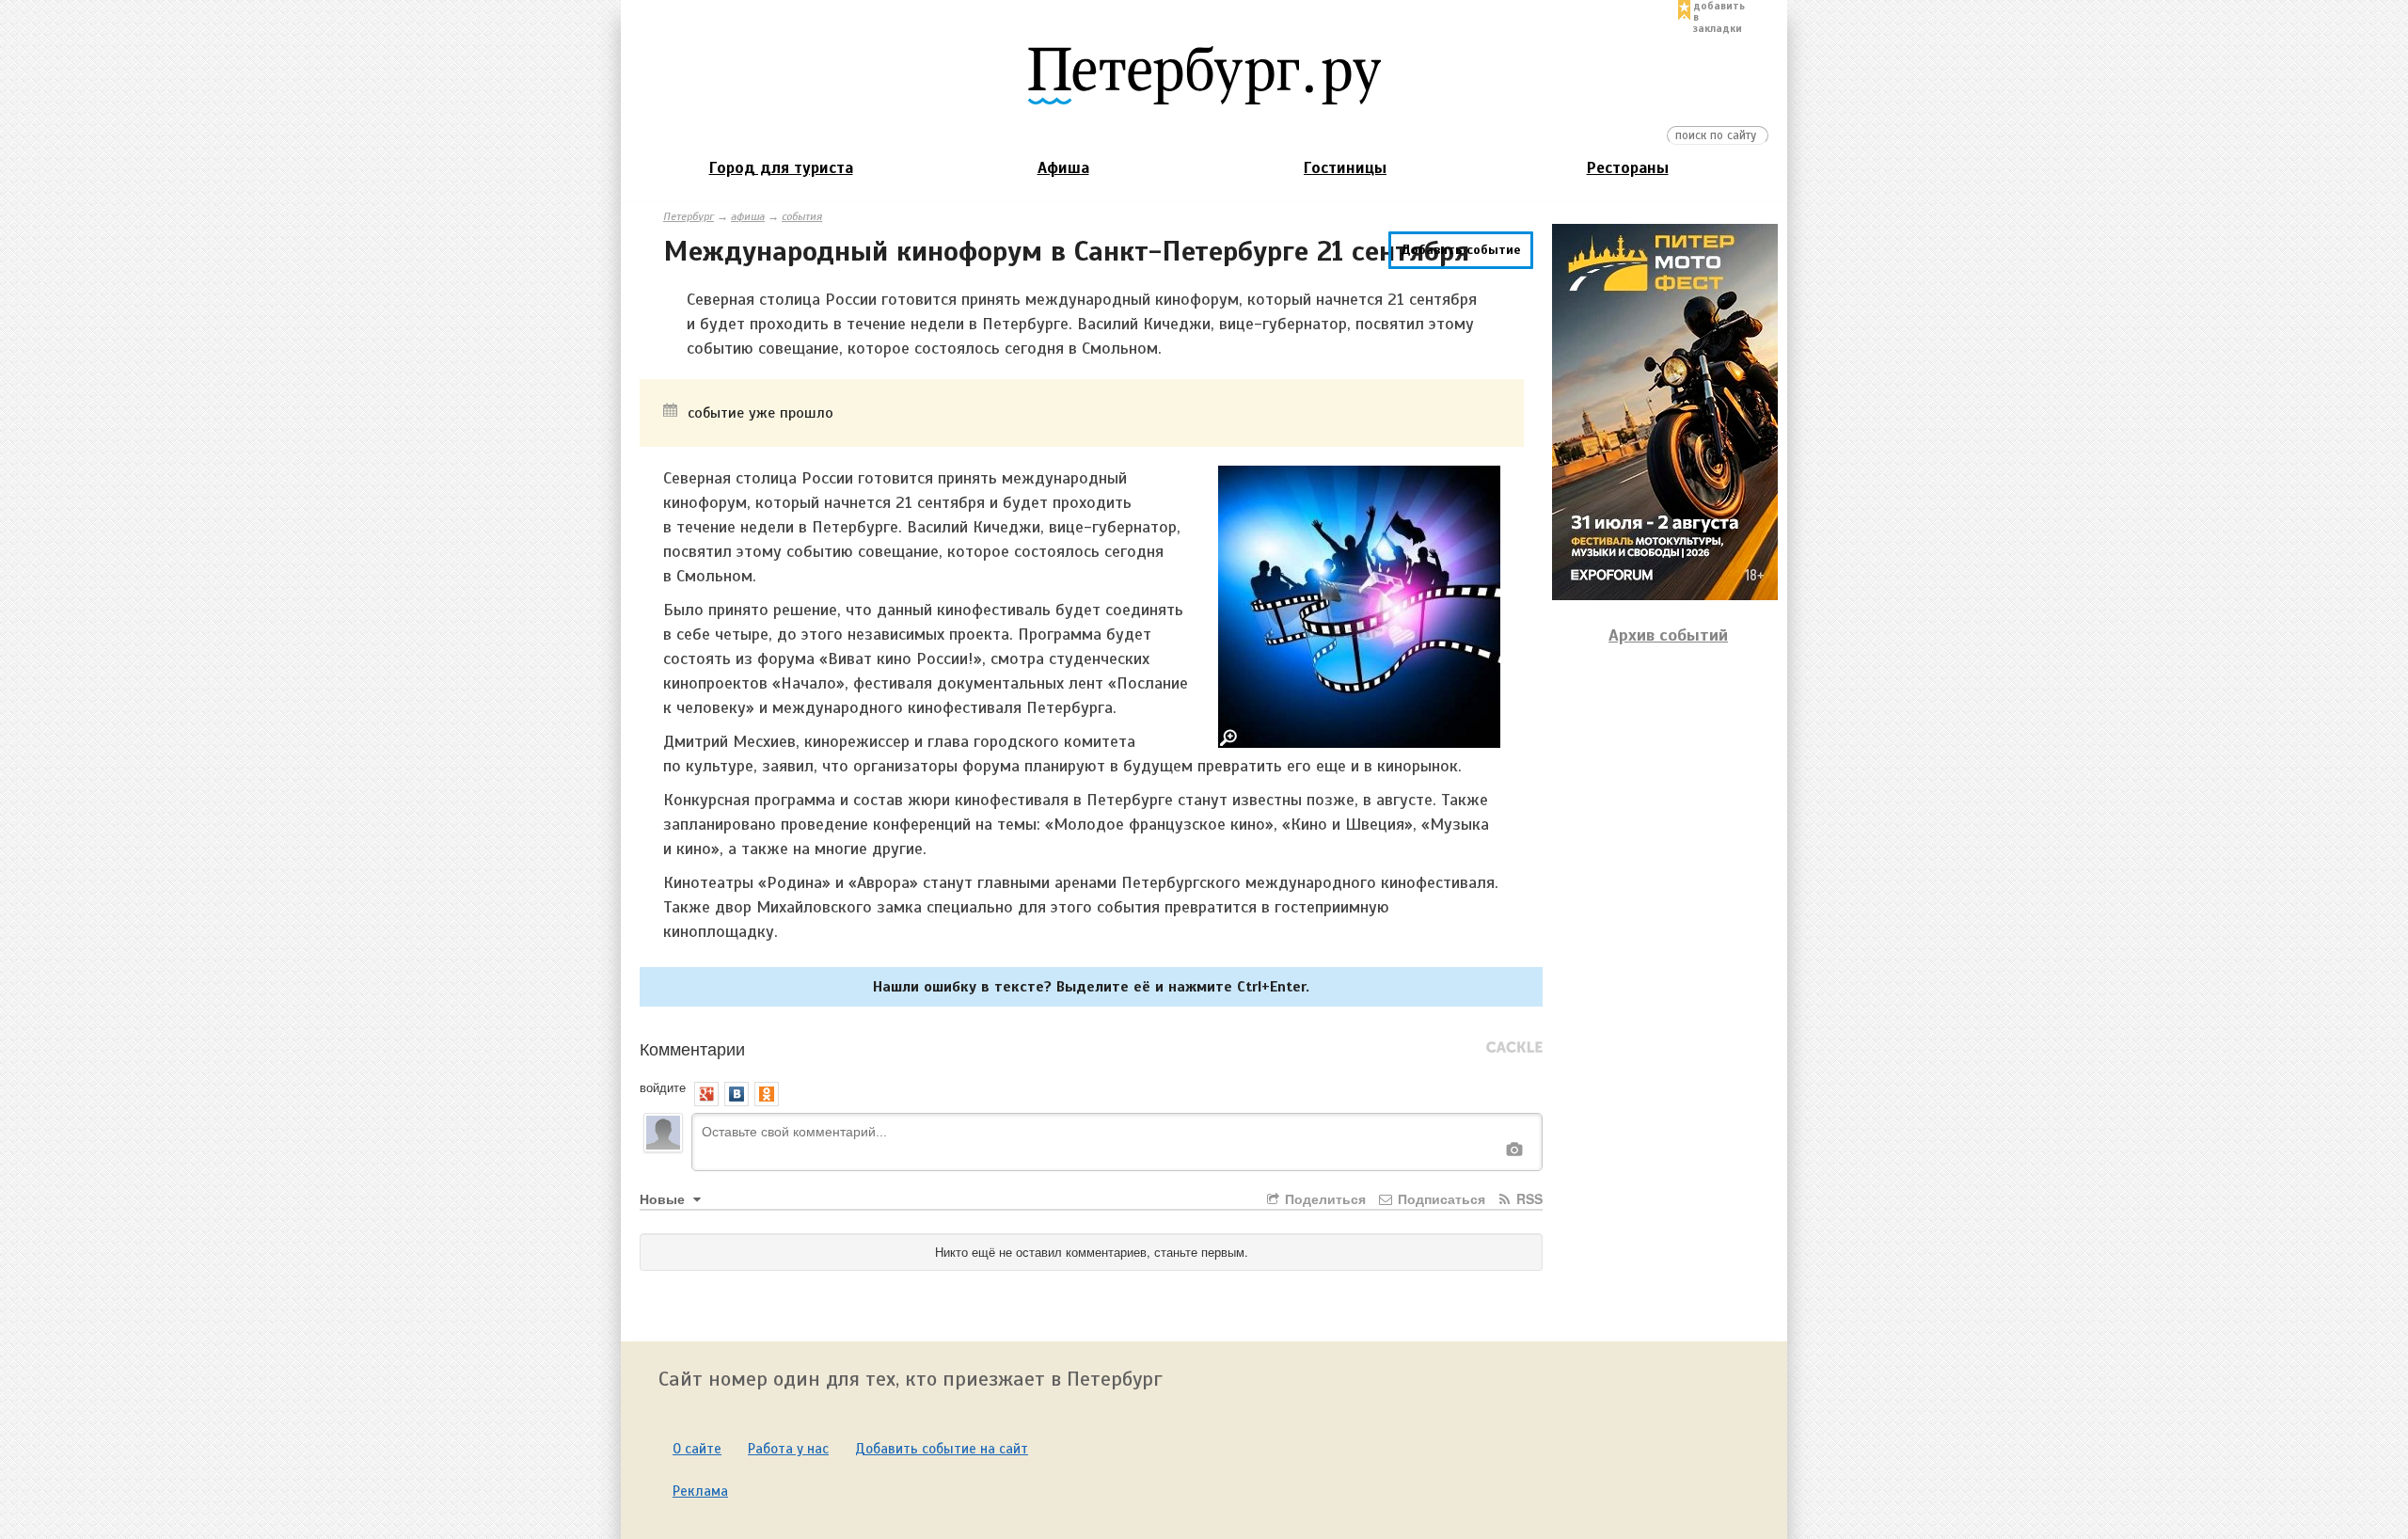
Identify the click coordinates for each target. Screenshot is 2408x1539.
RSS (1528, 1198)
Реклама (700, 1491)
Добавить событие (1461, 250)
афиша (748, 216)
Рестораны (1628, 168)
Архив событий (1668, 635)
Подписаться (1440, 1198)
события (802, 216)
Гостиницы (1345, 168)
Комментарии (692, 1048)
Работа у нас (788, 1449)
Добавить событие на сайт (942, 1449)
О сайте (697, 1449)
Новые (664, 1198)
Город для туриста (781, 168)
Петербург (689, 216)
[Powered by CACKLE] (1514, 1048)
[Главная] (1204, 74)
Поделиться (1323, 1198)
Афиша (1063, 168)
